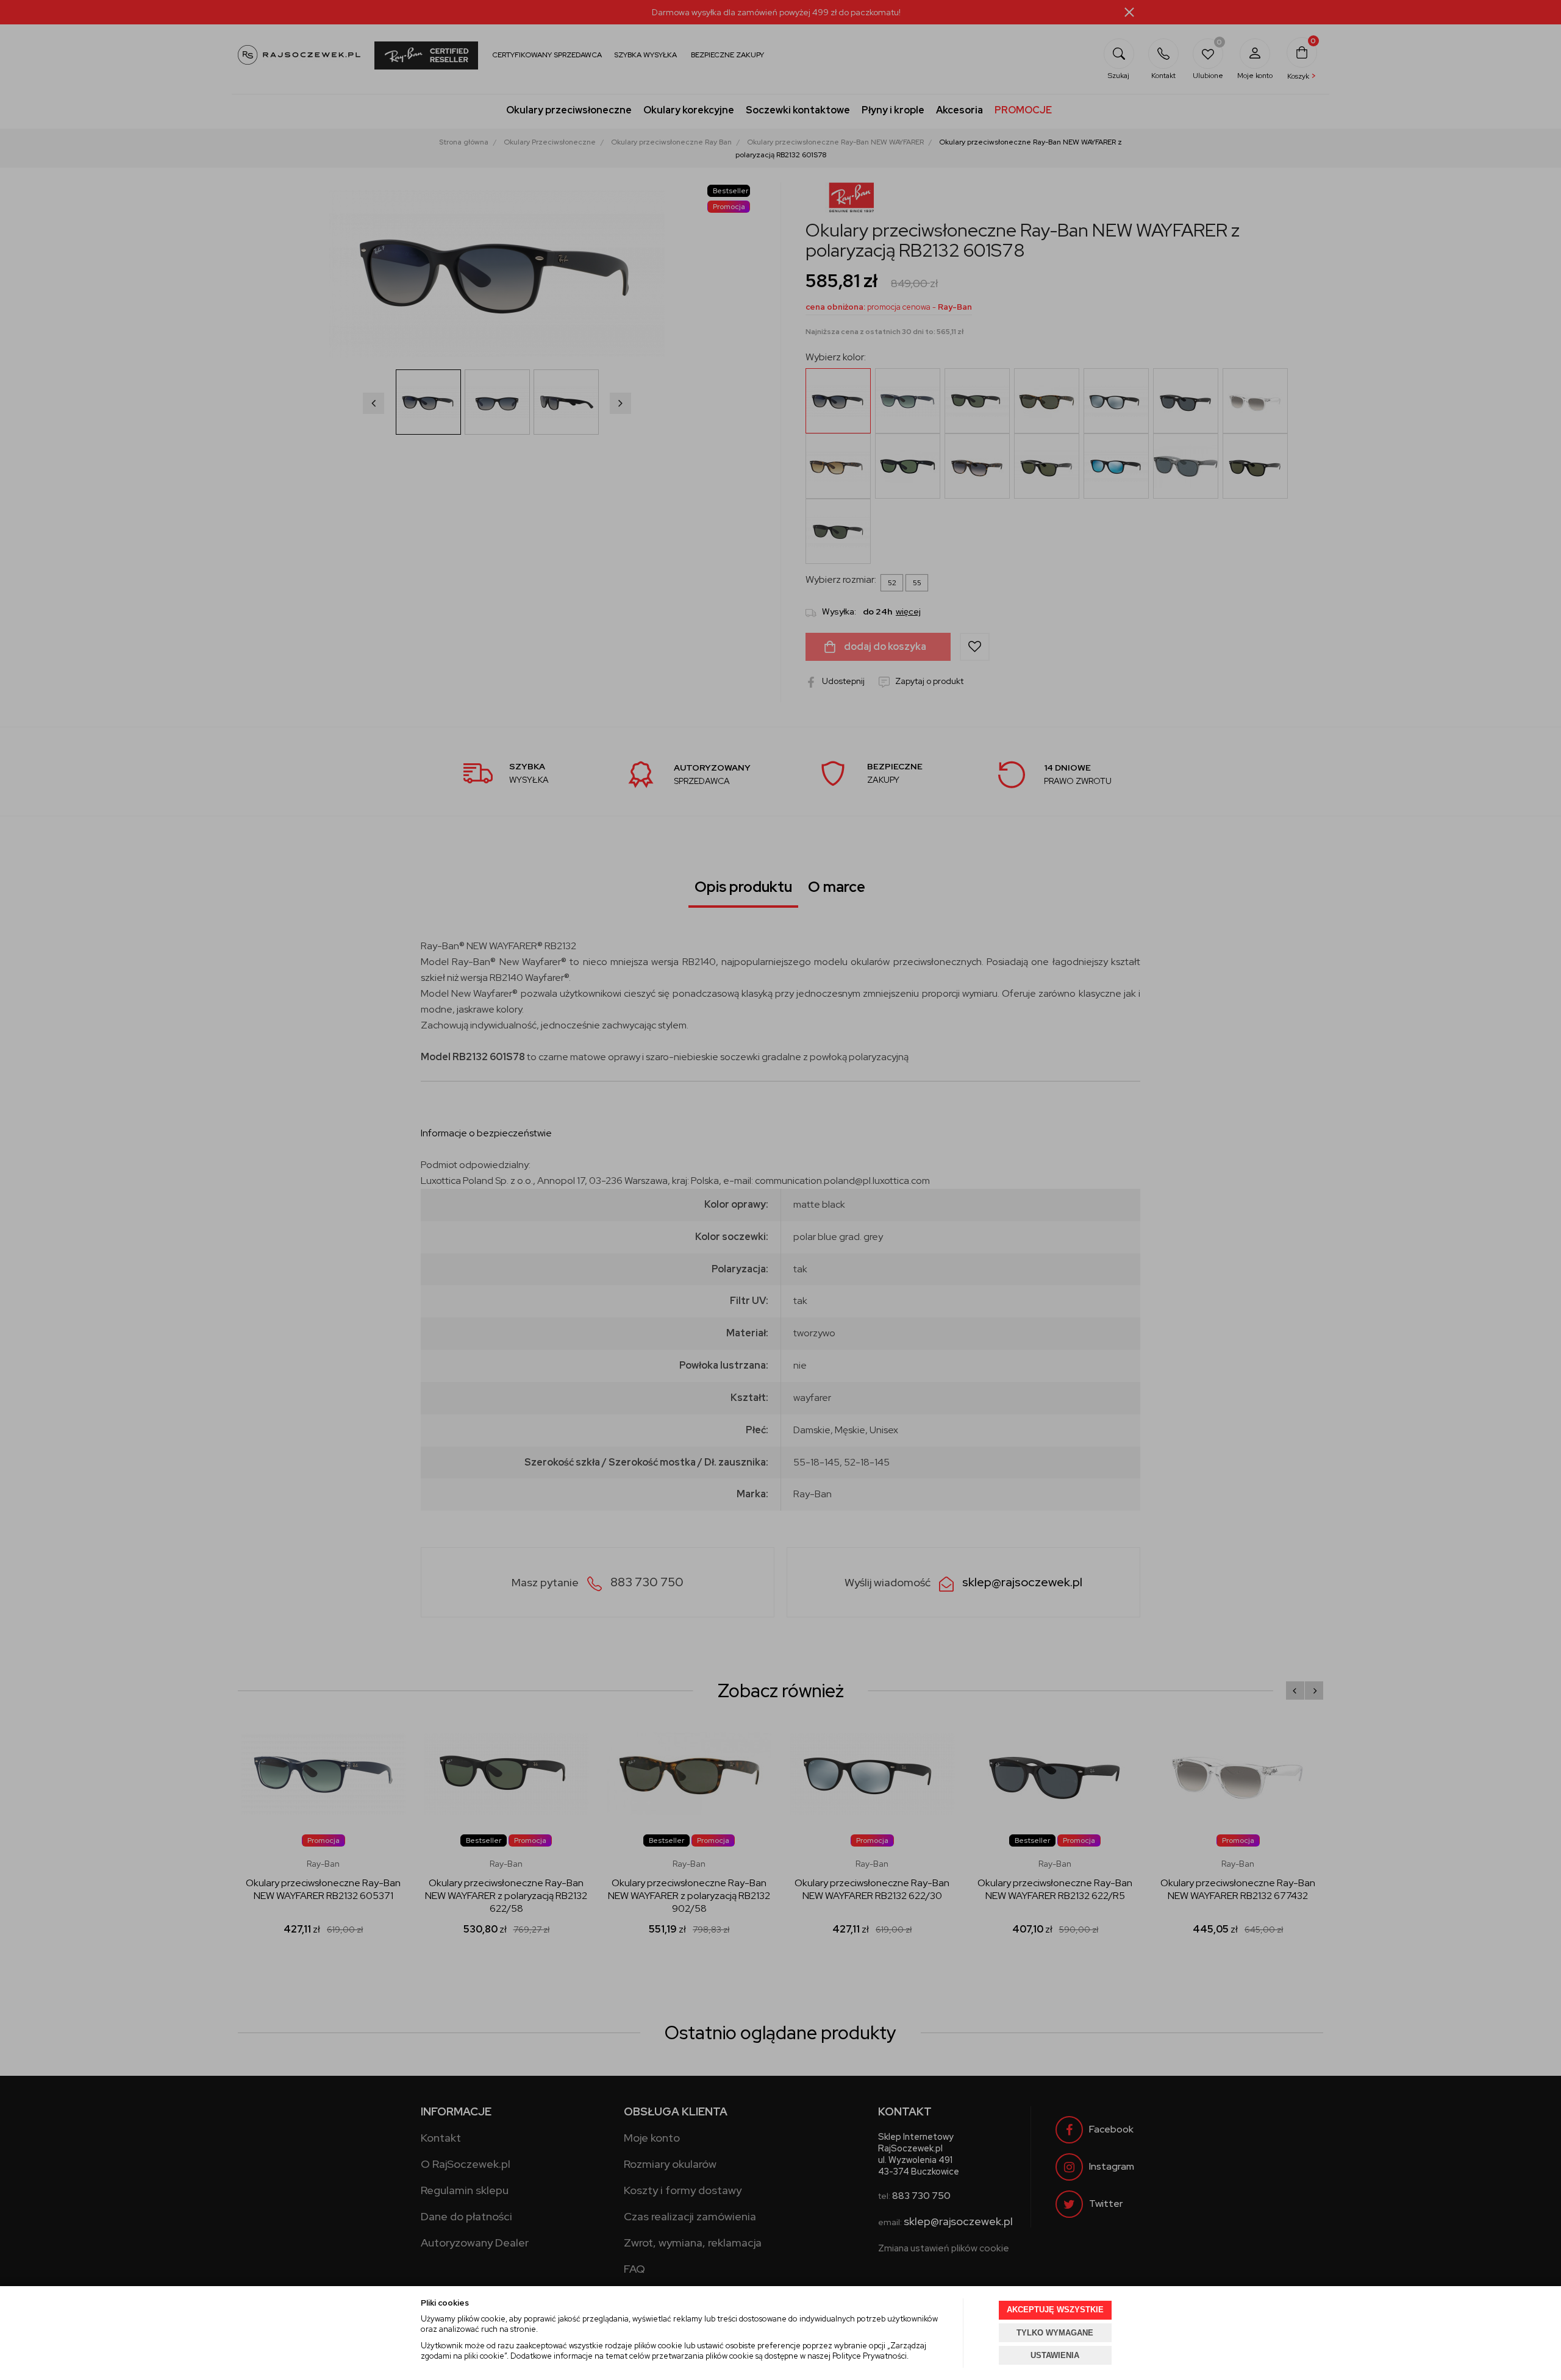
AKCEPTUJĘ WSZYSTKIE (1055, 2310)
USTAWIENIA (1055, 2355)
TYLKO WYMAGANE (1055, 2333)
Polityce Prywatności (870, 2356)
